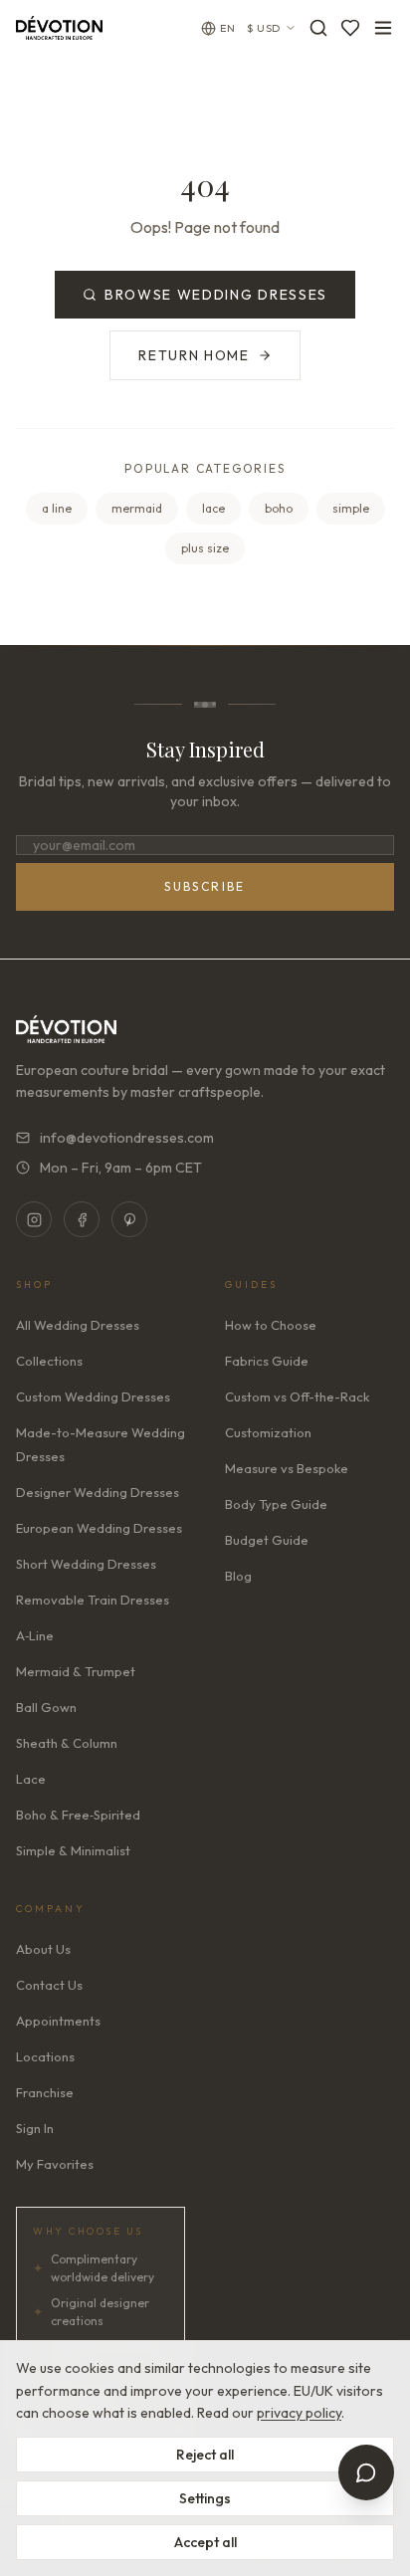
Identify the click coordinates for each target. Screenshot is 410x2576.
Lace (31, 1779)
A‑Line (35, 1635)
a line (57, 508)
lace (213, 508)
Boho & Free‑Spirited (78, 1815)
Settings (205, 2498)
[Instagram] (34, 1219)
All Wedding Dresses (78, 1325)
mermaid (137, 508)
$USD (264, 28)
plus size (205, 548)
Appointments (58, 2021)
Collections (49, 1361)
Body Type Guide (276, 1504)
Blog (238, 1576)
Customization (268, 1432)
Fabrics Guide (267, 1361)
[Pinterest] (129, 1219)
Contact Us (49, 1985)
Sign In (35, 2128)
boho (279, 508)
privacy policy (299, 2413)
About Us (43, 1949)
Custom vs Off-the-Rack (297, 1396)
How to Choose (271, 1325)
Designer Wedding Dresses (98, 1492)
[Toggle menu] (383, 28)
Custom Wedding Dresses (93, 1396)
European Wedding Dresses (99, 1528)
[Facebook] (82, 1219)
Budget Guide (267, 1540)
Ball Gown (46, 1707)
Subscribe (205, 886)
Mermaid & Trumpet (76, 1671)
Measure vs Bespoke (287, 1468)
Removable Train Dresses (93, 1600)
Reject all (205, 2455)
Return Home (194, 355)
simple (351, 508)
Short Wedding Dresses (86, 1564)
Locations (45, 2056)
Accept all (205, 2542)
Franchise (45, 2092)
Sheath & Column (67, 1743)
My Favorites (55, 2164)
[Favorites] (350, 28)
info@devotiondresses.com (127, 1138)
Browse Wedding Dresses (216, 295)
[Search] (318, 28)
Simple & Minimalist (73, 1850)
